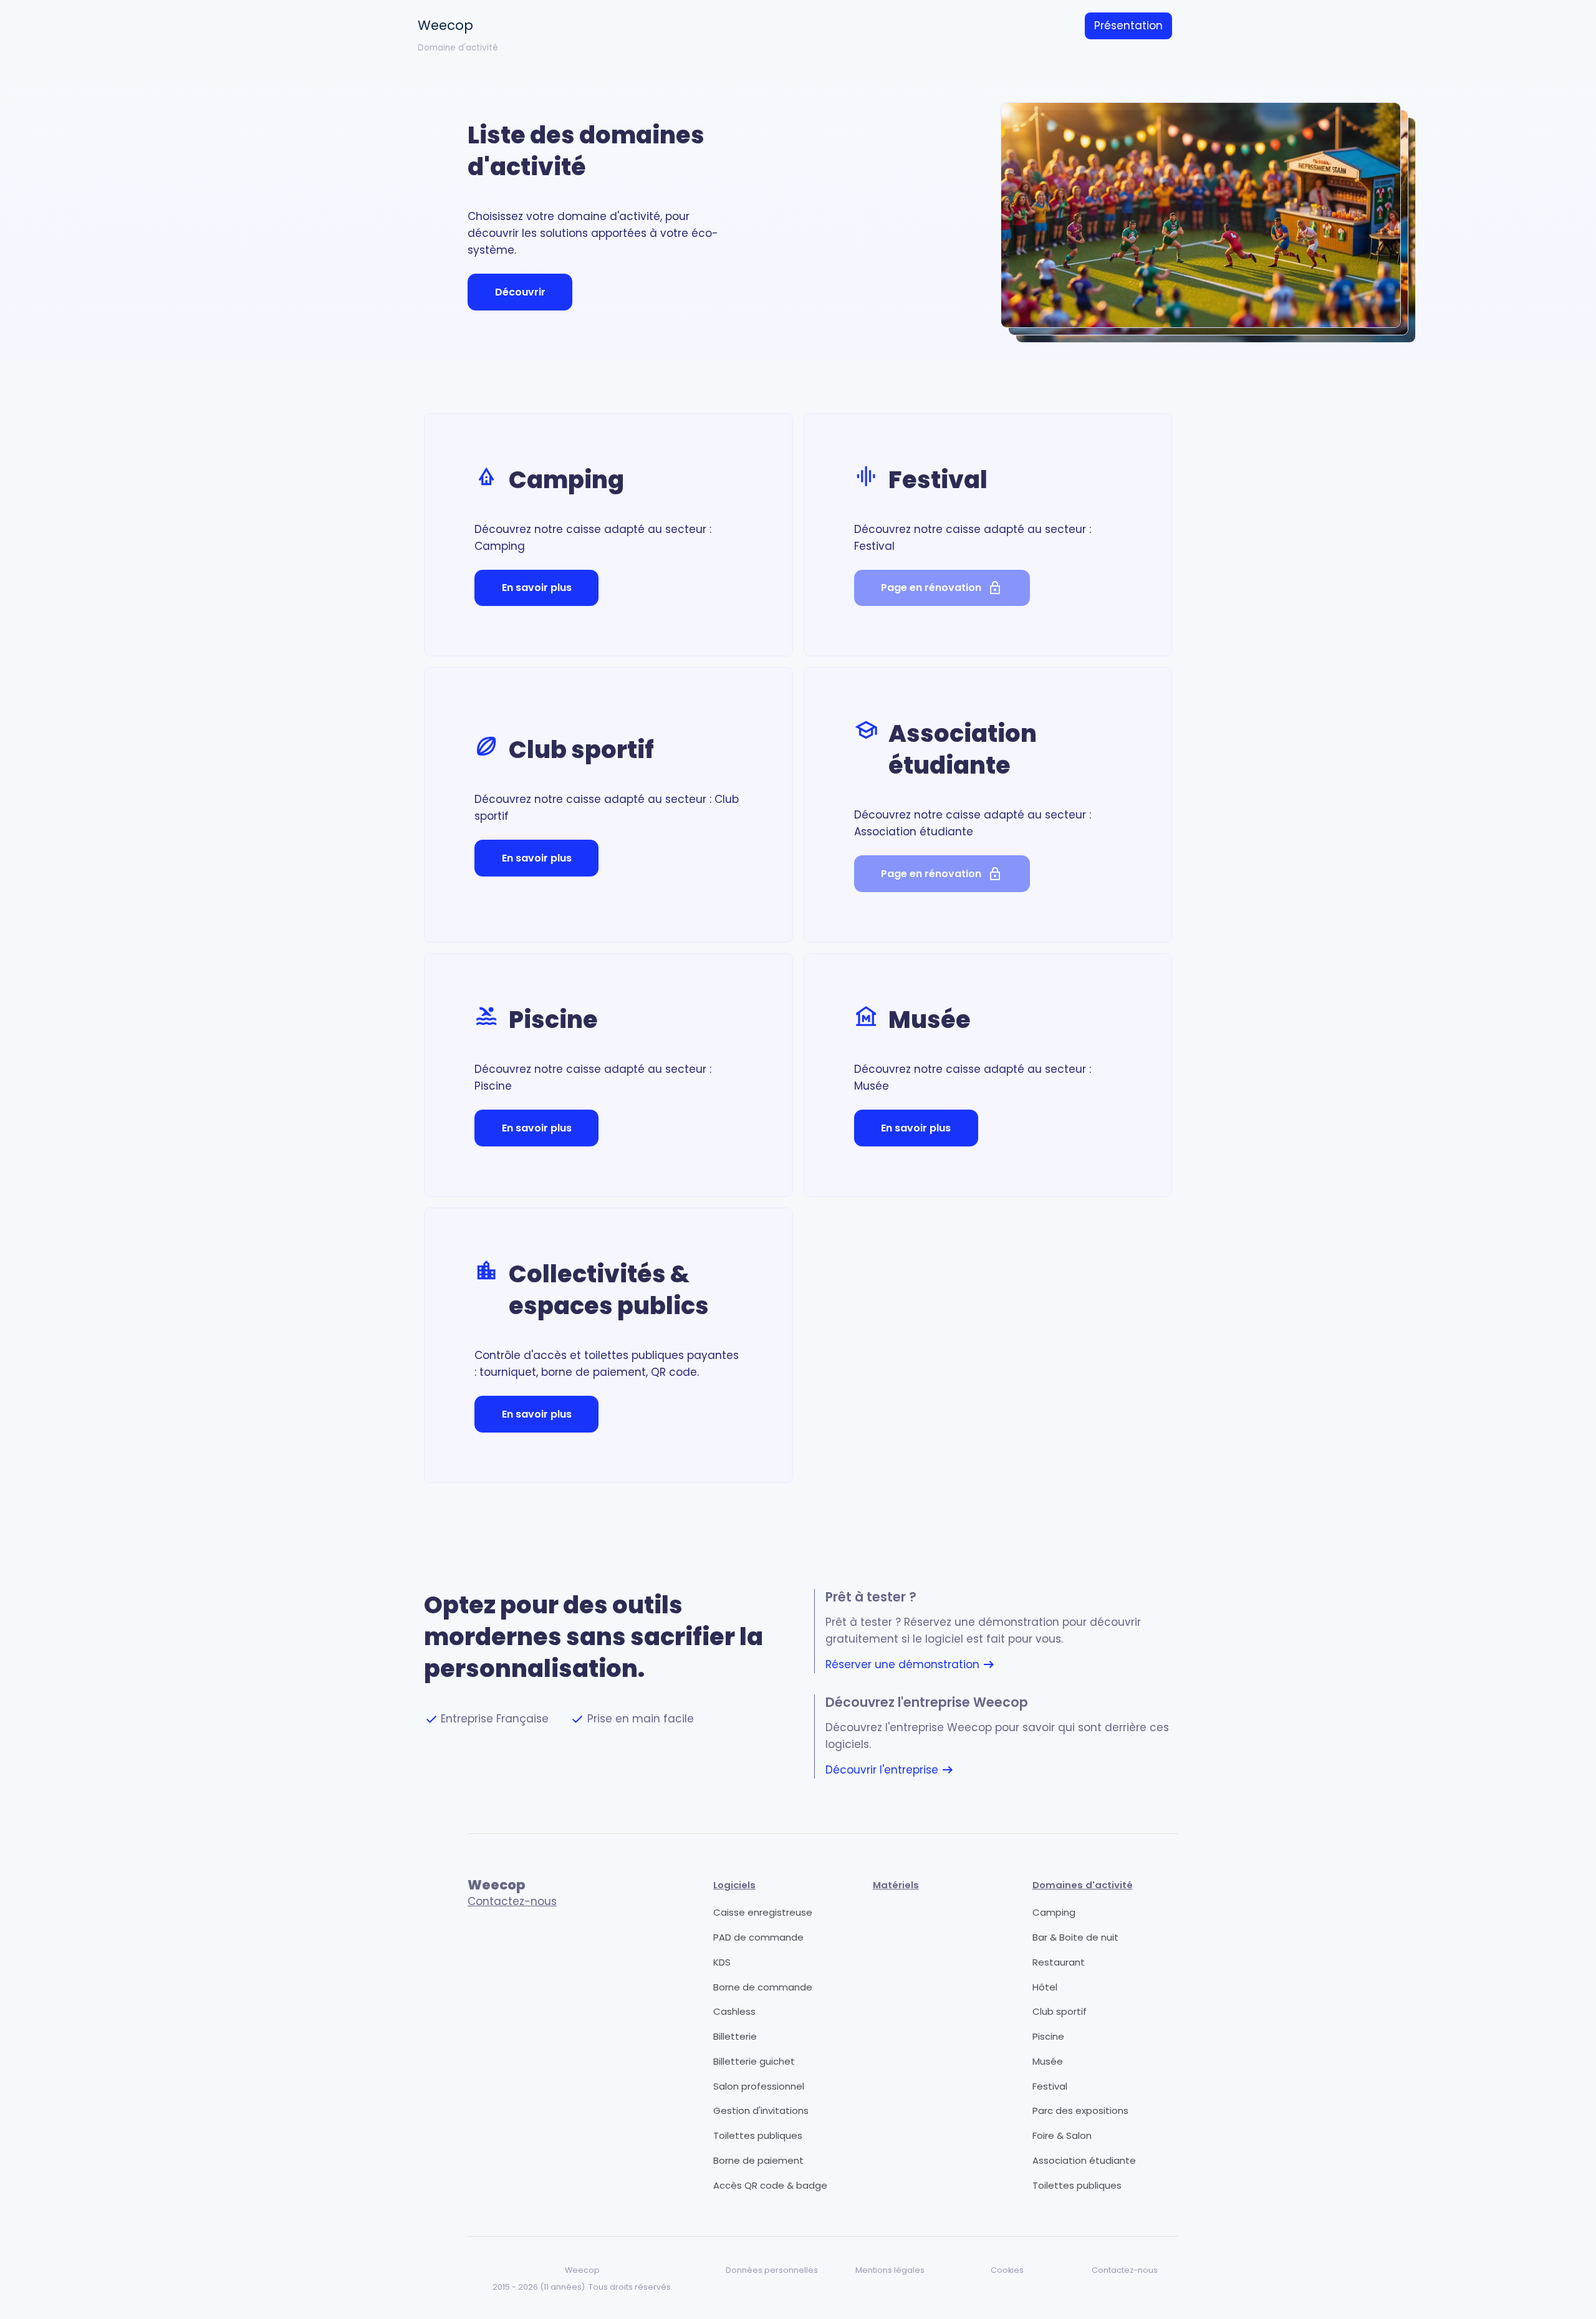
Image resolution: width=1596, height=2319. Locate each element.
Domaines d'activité (1083, 1885)
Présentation (1128, 26)
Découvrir (520, 292)
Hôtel (1045, 1987)
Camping (1054, 1912)
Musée (1048, 2061)
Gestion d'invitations (761, 2110)
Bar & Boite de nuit (1075, 1937)
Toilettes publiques (758, 2135)
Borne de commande (763, 1987)
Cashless (734, 2011)
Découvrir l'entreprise (890, 1770)
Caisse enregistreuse (763, 1912)
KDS (722, 1962)
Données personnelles (772, 2270)
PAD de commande (758, 1937)
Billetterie (735, 2036)
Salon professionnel (759, 2086)
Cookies (1007, 2270)
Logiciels (734, 1885)
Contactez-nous (512, 1901)
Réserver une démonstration (911, 1665)
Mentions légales (890, 2270)
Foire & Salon (1062, 2135)
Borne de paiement (758, 2160)
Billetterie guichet (754, 2061)
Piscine (1048, 2036)
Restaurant (1059, 1962)
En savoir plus (537, 588)
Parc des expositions (1080, 2110)
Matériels (896, 1885)
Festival (1050, 2086)
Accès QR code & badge (770, 2185)
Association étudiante (1084, 2160)
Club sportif (1060, 2011)
